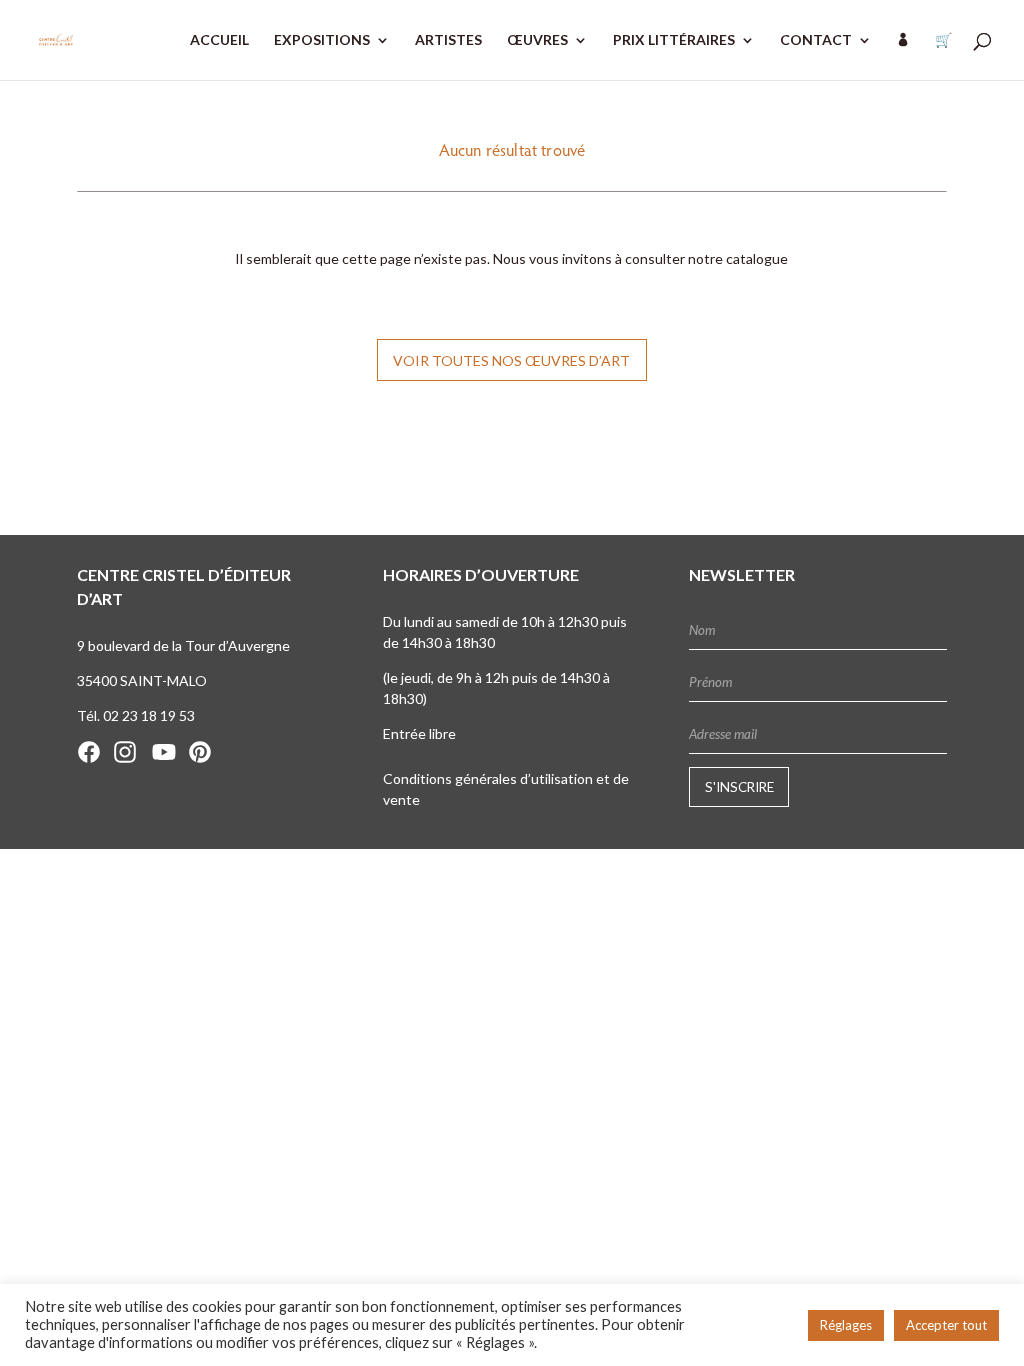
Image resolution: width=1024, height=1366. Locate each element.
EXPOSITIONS (322, 40)
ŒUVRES (537, 40)
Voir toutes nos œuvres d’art (511, 360)
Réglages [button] (846, 1325)
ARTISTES (448, 40)
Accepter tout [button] (946, 1325)
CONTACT (816, 40)
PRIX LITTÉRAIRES (674, 40)
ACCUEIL (219, 40)
